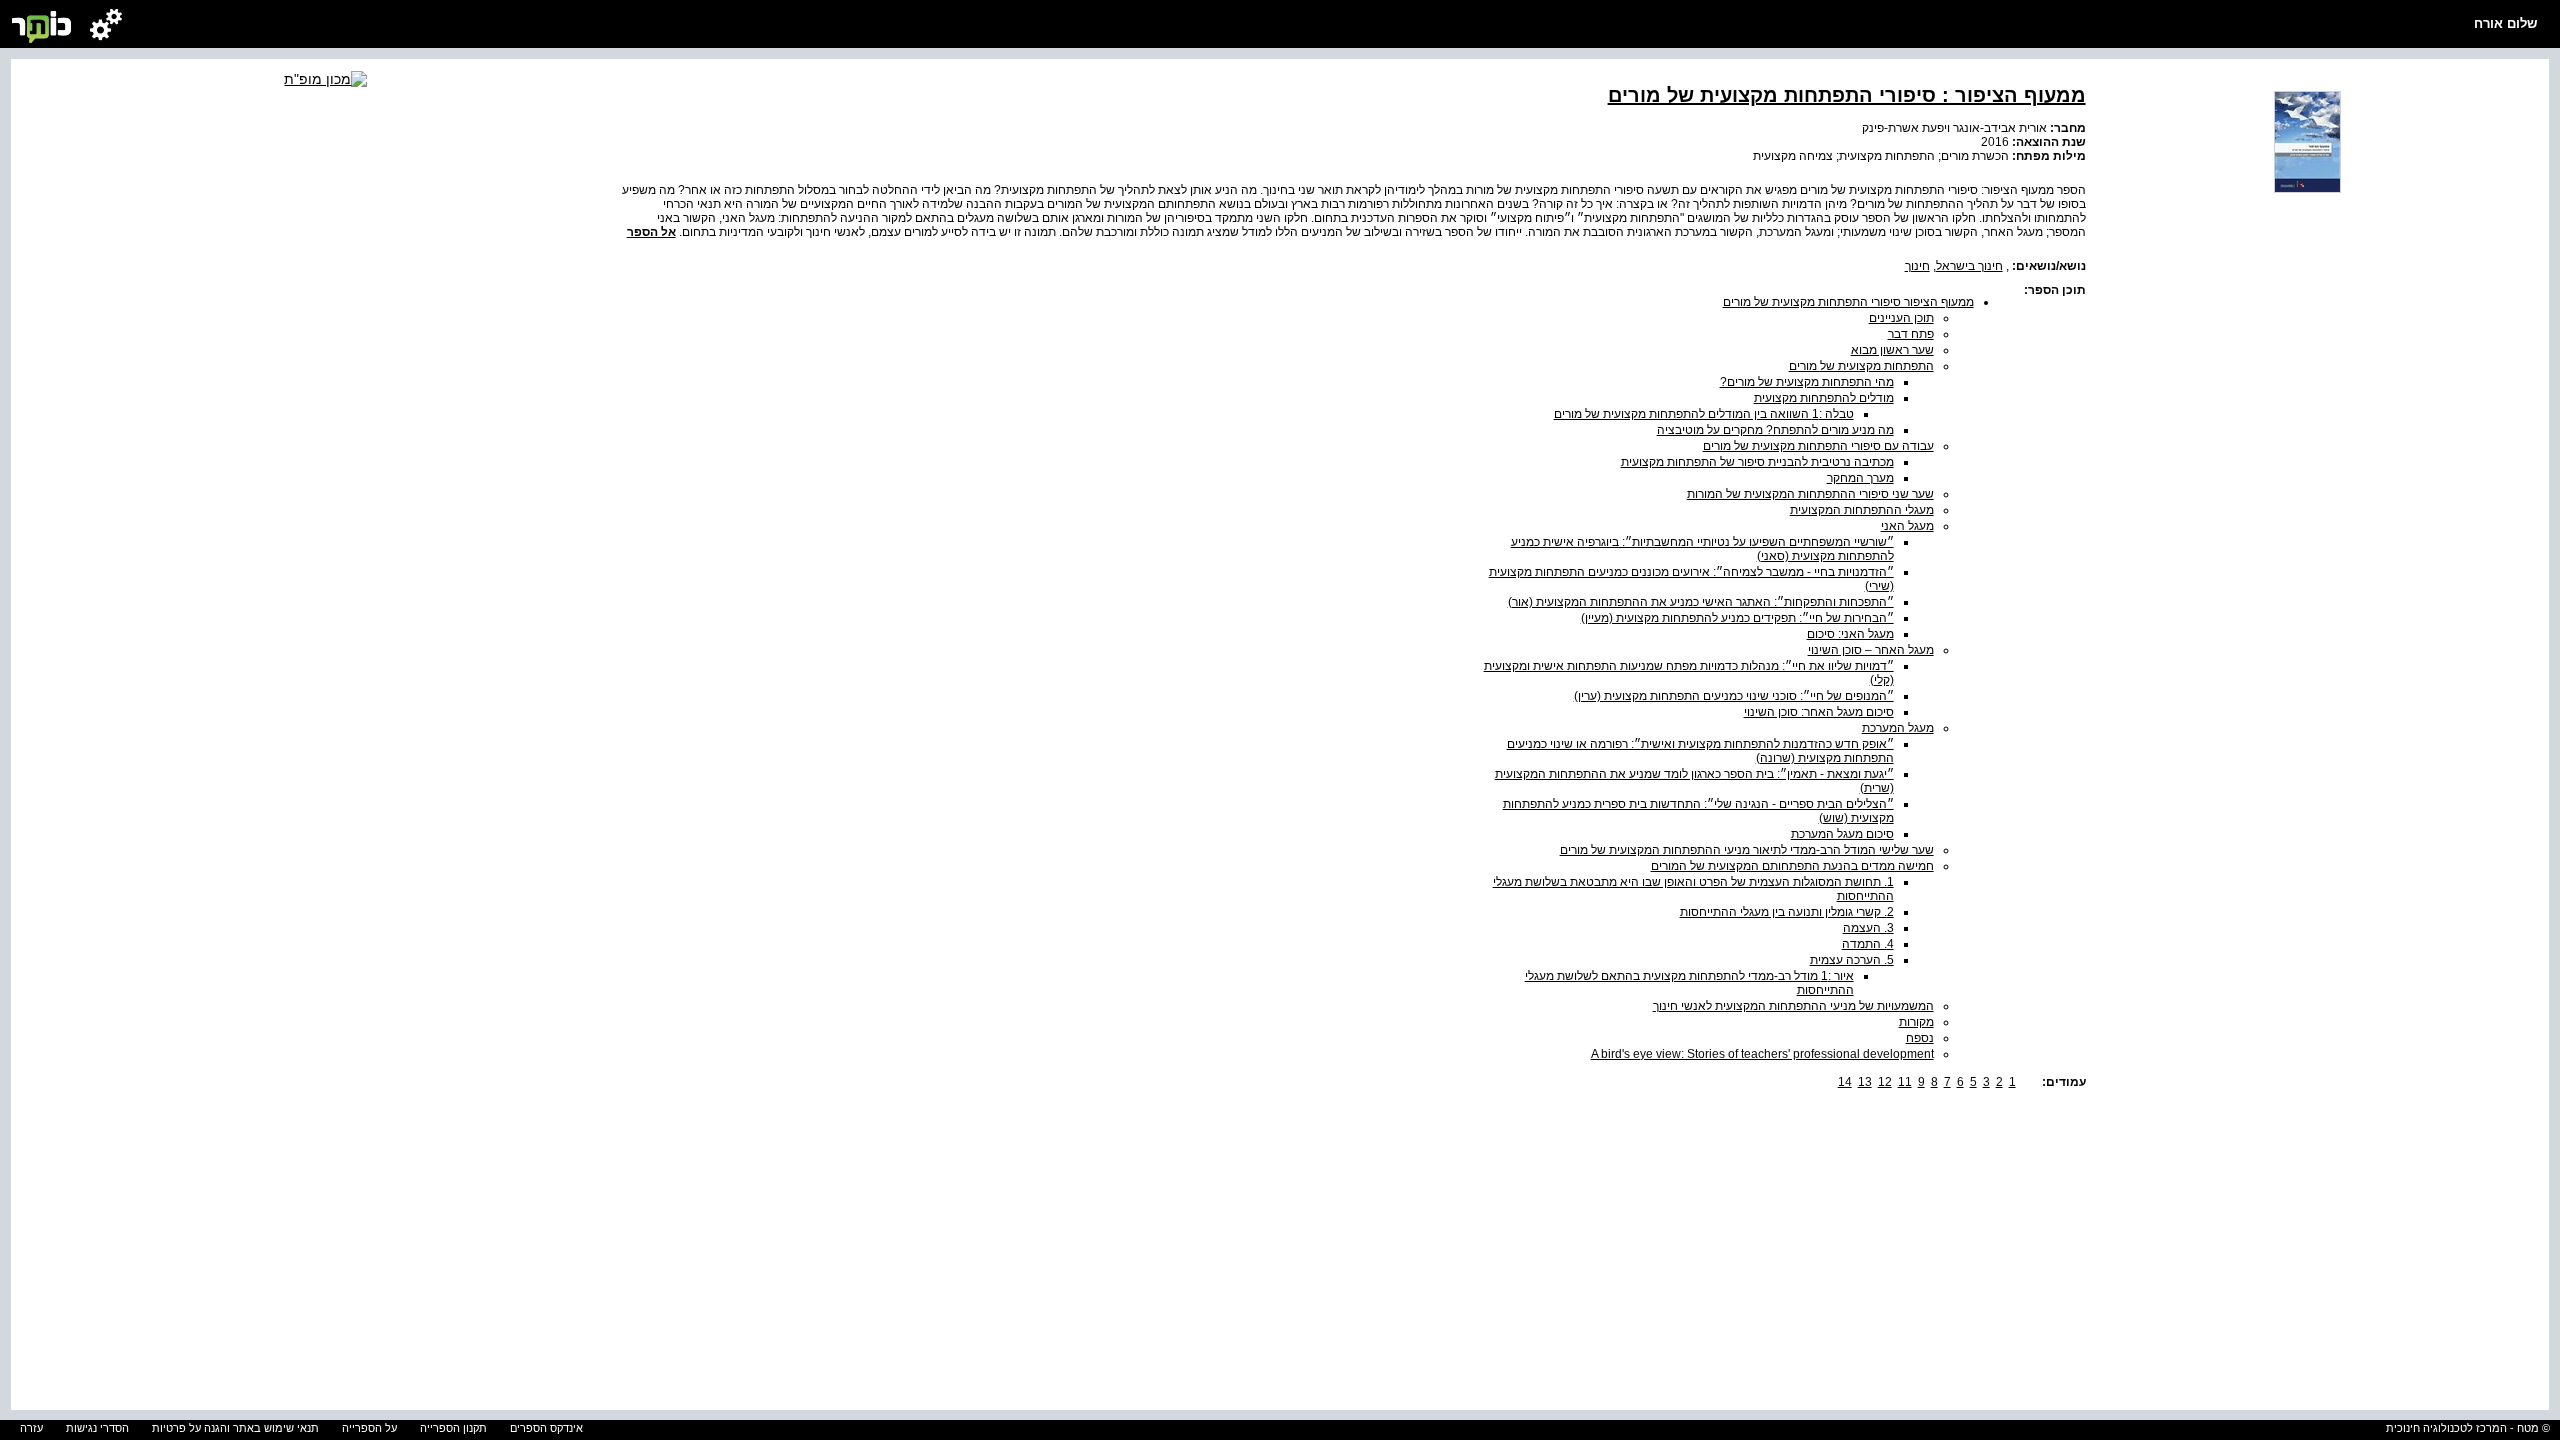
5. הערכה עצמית (1852, 960)
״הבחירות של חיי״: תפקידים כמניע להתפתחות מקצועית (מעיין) (1737, 618)
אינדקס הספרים (546, 1428)
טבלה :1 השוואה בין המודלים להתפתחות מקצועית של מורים (1704, 414)
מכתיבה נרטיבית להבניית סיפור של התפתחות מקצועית (1757, 462)
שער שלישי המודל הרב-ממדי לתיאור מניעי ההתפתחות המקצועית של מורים (1747, 850)
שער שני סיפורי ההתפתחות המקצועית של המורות (1810, 494)
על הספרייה (369, 1428)
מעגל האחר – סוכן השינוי (1871, 650)
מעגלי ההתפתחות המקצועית (1862, 510)
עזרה (31, 1428)
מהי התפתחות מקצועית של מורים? (1807, 382)
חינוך (1917, 266)
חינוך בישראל (1969, 266)
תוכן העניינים (1901, 318)
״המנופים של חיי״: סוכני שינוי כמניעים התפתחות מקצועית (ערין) (1734, 696)
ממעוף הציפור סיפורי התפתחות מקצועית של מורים (1848, 302)
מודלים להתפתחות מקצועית (1824, 398)
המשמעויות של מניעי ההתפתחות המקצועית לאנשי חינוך (1793, 1006)
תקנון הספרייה (453, 1428)
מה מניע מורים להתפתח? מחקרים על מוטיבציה (1775, 430)
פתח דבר (1911, 334)
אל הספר (651, 232)
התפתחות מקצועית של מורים (1861, 366)
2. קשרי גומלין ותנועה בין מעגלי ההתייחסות (1787, 912)
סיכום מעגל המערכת (1842, 834)
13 (1865, 1082)
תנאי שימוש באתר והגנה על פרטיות (235, 1428)
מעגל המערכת (1898, 728)
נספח (1920, 1038)
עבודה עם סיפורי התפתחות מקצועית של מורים (1818, 446)
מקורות (1916, 1022)
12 (1885, 1082)
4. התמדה (1868, 944)
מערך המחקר (1860, 478)
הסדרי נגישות (97, 1428)
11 (1905, 1082)
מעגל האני (1907, 526)
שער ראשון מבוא (1892, 350)
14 (1845, 1082)
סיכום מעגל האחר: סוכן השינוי (1819, 712)
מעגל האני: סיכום (1850, 634)
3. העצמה (1868, 928)
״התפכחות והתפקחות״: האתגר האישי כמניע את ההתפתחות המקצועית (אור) (1701, 602)
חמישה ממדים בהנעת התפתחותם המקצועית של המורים (1792, 866)
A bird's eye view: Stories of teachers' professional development (1762, 1054)
